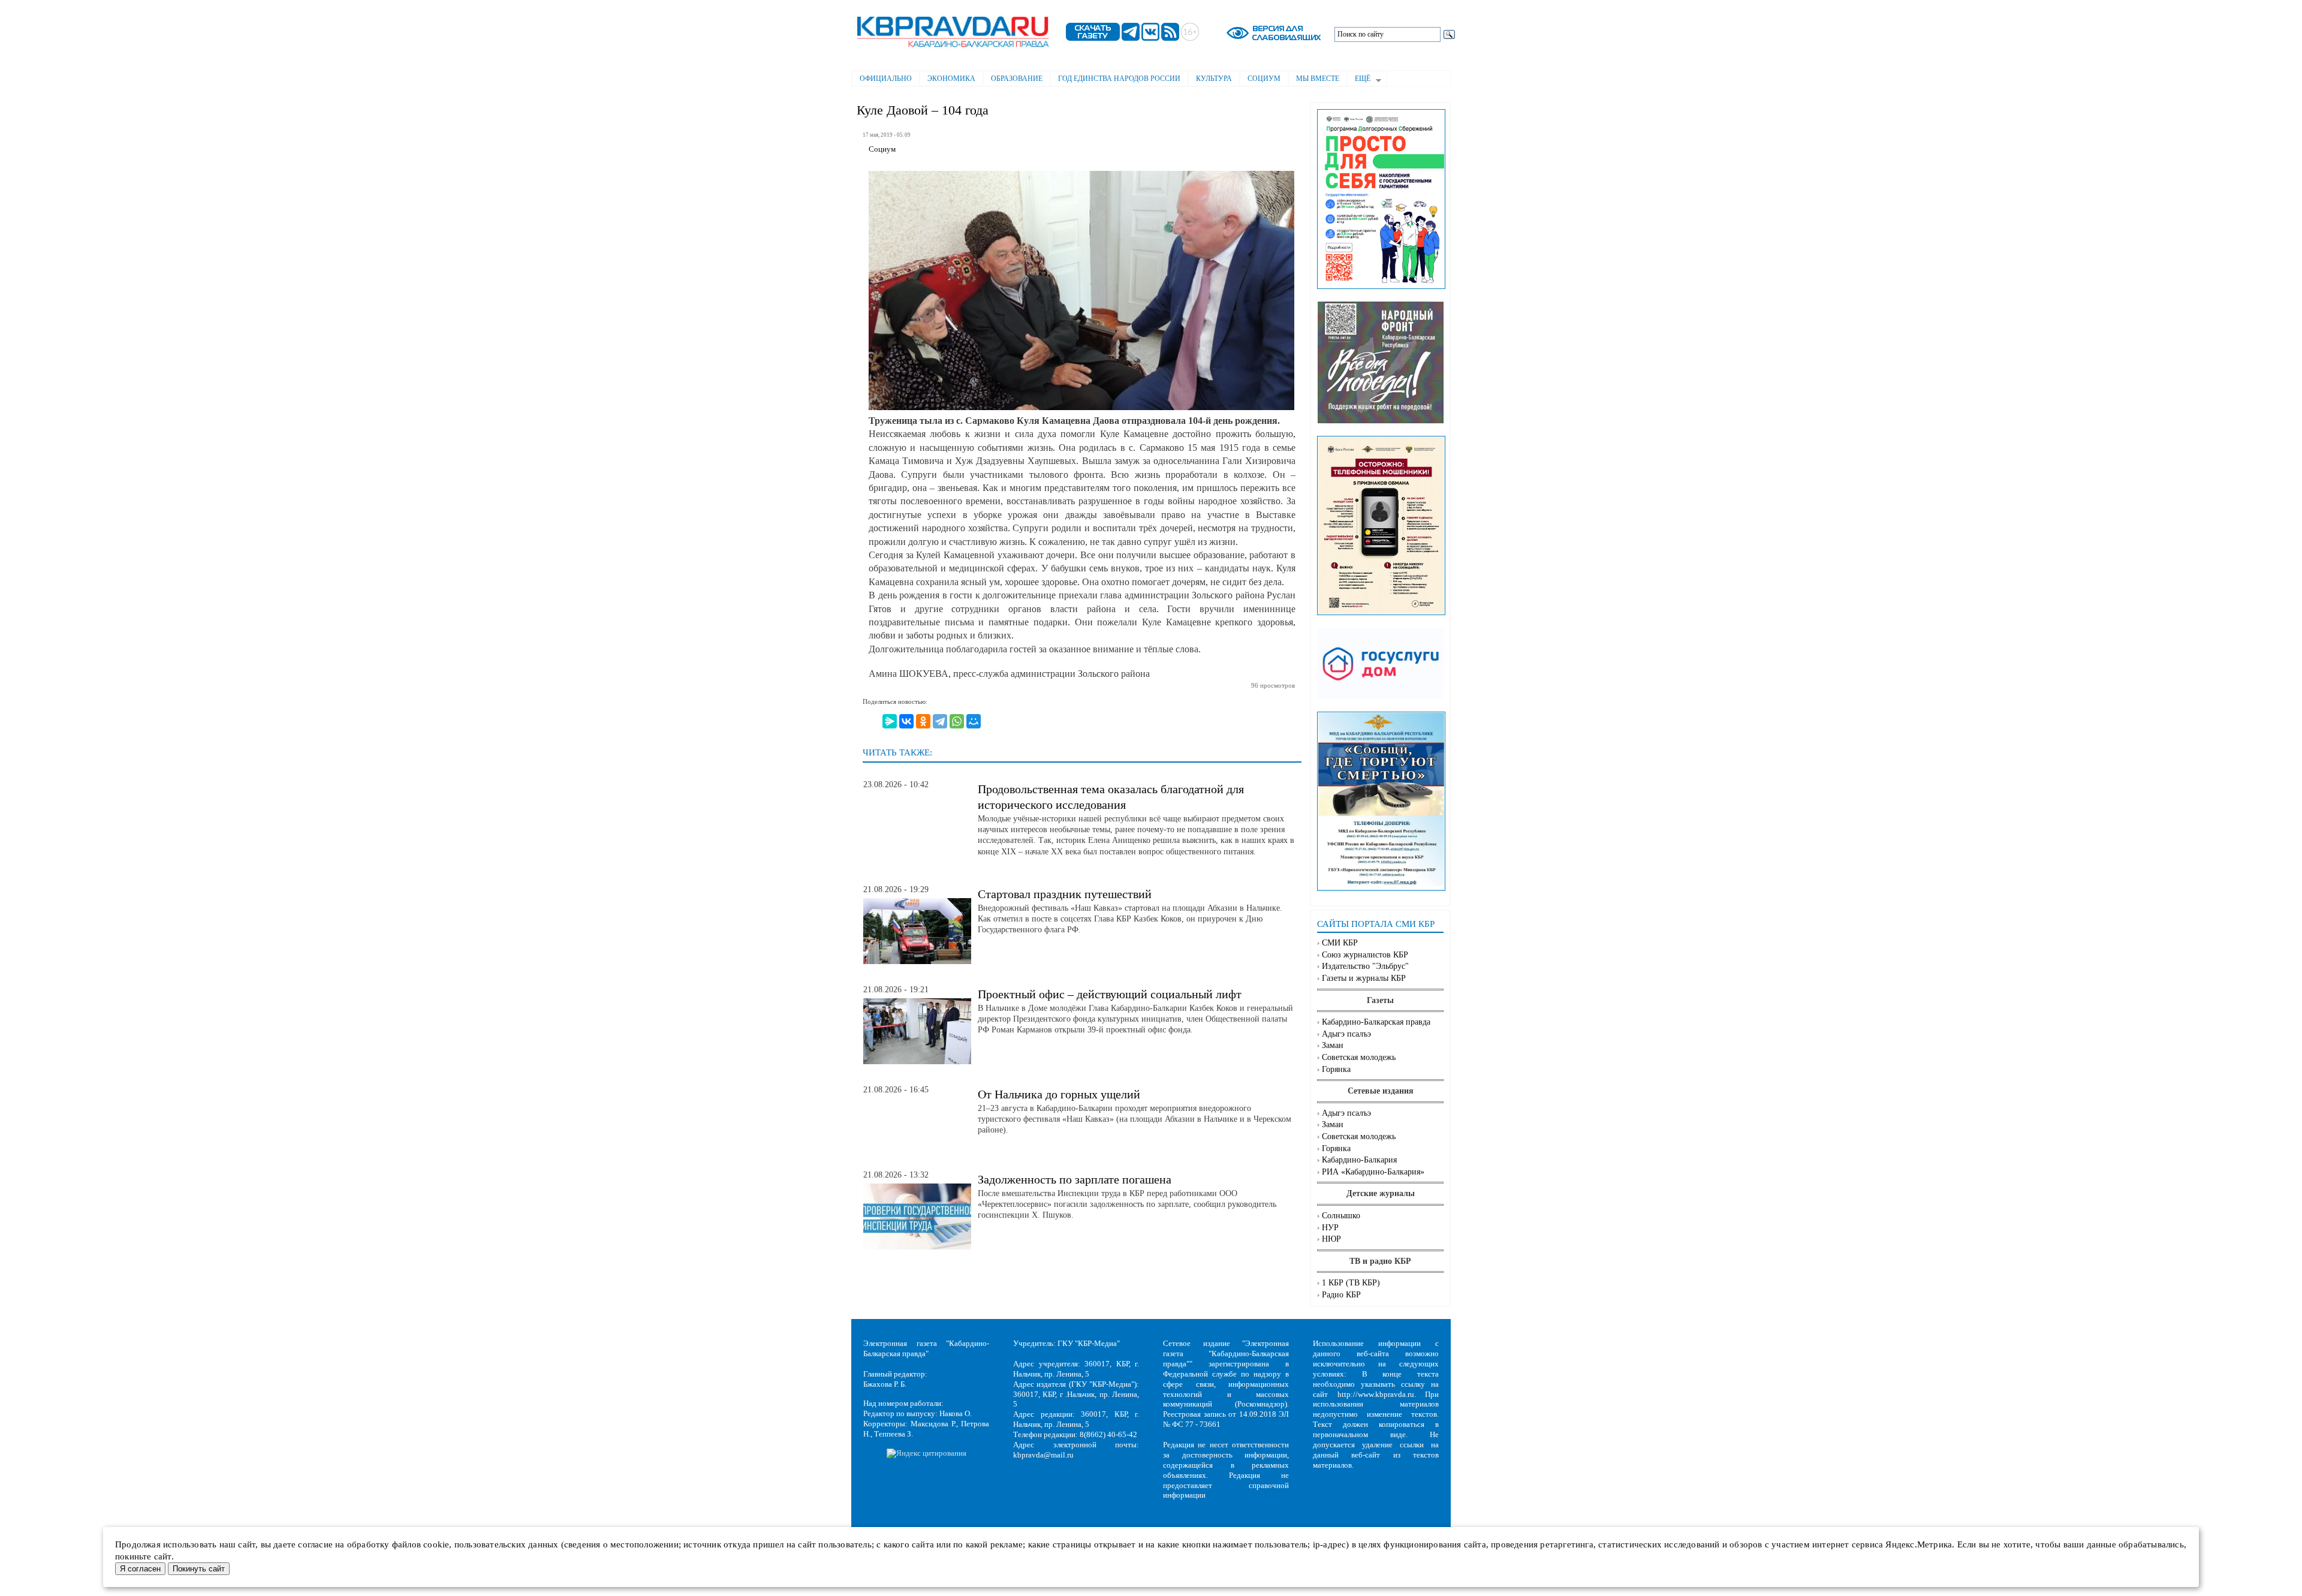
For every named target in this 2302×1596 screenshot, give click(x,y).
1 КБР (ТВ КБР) (1351, 1283)
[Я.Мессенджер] (890, 721)
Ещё (1359, 80)
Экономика (951, 79)
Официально (886, 79)
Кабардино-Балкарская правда (1376, 1022)
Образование (1017, 79)
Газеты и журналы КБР (1364, 978)
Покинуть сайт (199, 1569)
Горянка (1336, 1069)
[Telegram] (940, 721)
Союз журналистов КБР (1365, 955)
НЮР (1331, 1239)
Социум (1264, 79)
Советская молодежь (1359, 1057)
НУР (1330, 1228)
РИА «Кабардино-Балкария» (1373, 1172)
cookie (436, 1544)
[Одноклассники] (923, 721)
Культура (1214, 79)
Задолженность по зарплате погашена (1075, 1179)
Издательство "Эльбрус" (1365, 966)
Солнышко (1341, 1216)
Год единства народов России (1119, 79)
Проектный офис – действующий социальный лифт (1110, 994)
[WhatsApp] (957, 721)
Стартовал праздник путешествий (1065, 894)
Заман (1333, 1045)
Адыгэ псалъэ (1346, 1034)
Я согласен (140, 1569)
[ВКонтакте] (906, 721)
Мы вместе (1318, 79)
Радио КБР (1341, 1295)
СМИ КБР (1340, 943)
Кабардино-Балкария (1359, 1160)
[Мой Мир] (974, 721)
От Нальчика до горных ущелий (1059, 1094)
